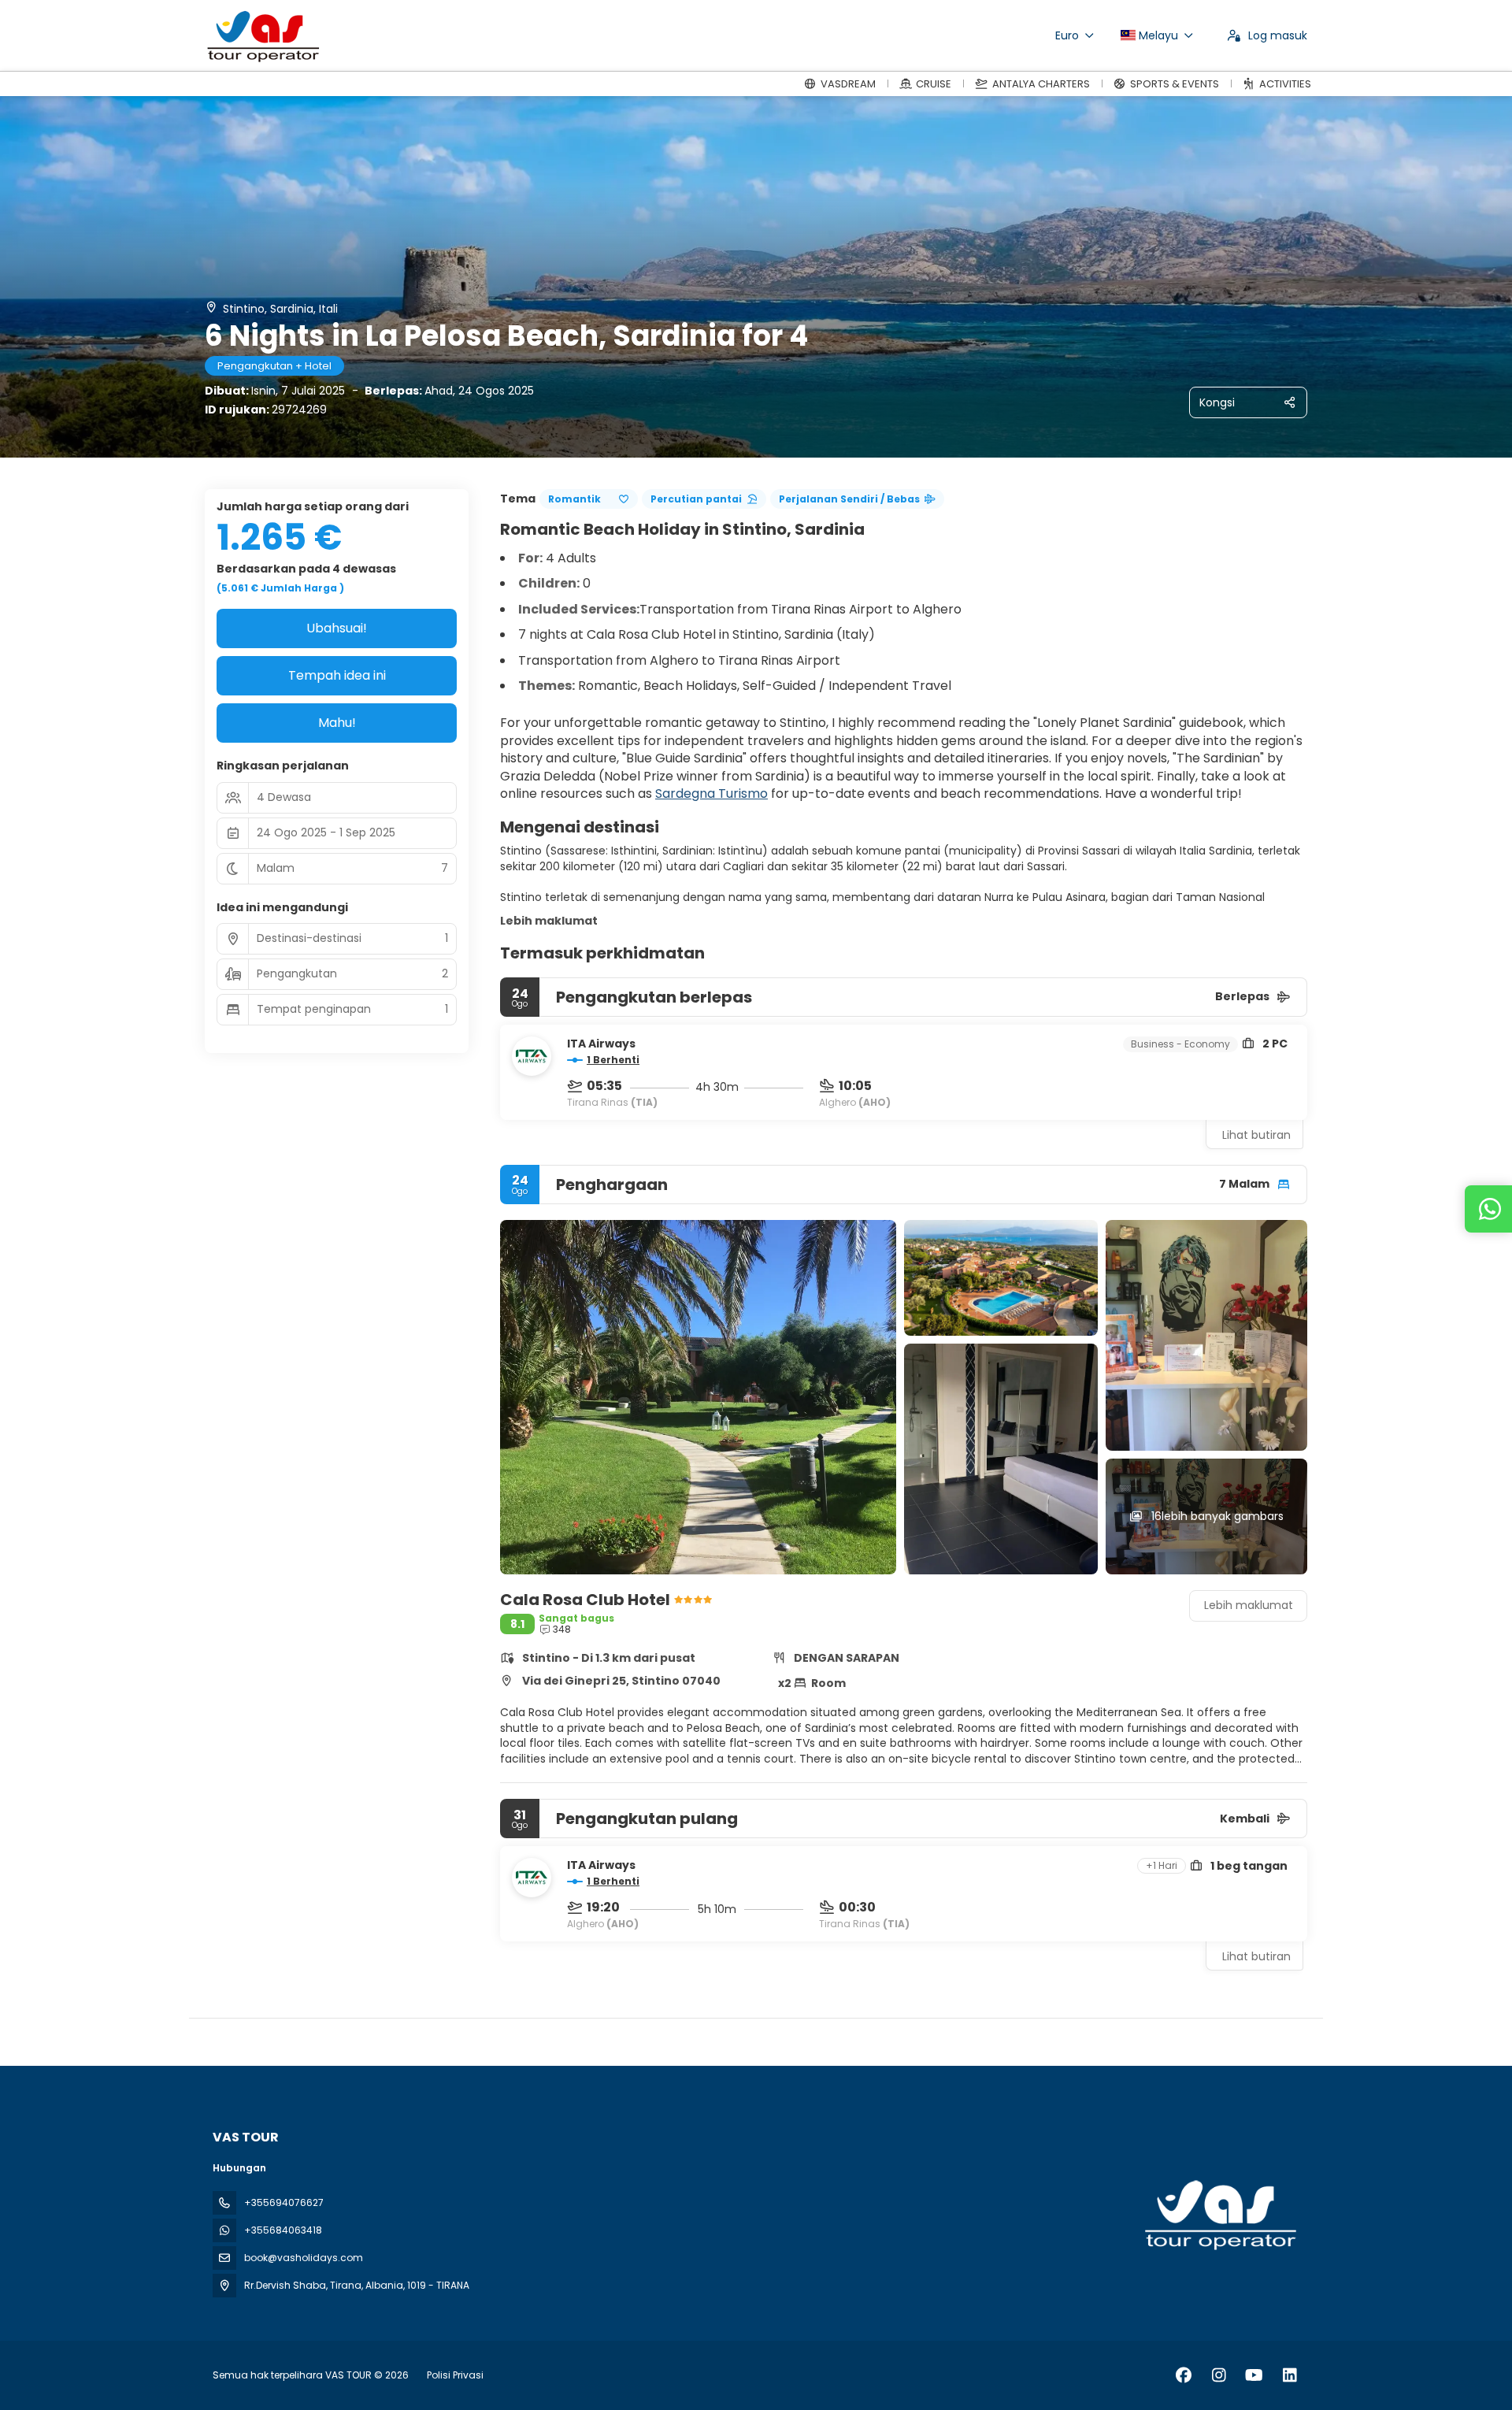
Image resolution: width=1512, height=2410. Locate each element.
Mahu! (337, 723)
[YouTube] (1254, 2375)
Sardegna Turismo (712, 793)
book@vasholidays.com (304, 2258)
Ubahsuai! (337, 628)
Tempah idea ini (337, 675)
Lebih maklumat (549, 921)
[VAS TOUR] (1219, 2215)
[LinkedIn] (1290, 2375)
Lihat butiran (1256, 1135)
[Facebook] (1183, 2375)
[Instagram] (1219, 2375)
